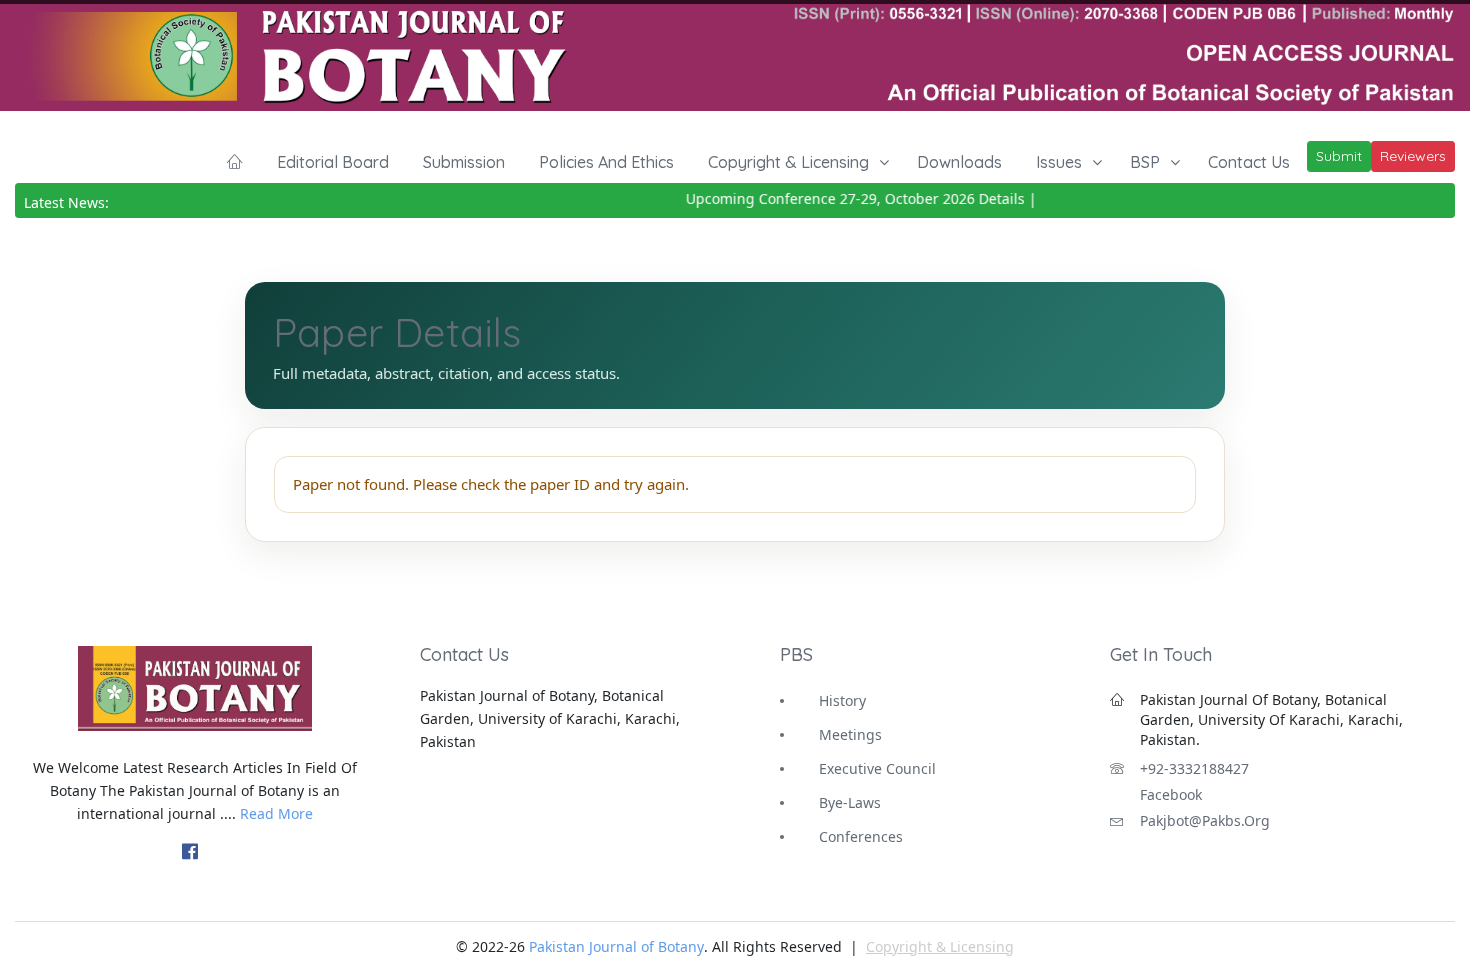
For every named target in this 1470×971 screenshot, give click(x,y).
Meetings (850, 734)
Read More (276, 813)
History (842, 700)
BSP (1145, 162)
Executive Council (877, 768)
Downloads (959, 162)
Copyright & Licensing (788, 162)
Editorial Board (333, 162)
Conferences (861, 836)
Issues (1059, 162)
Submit (1339, 156)
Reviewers (1413, 156)
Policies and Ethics (606, 162)
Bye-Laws (850, 802)
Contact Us (1249, 162)
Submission (464, 162)
